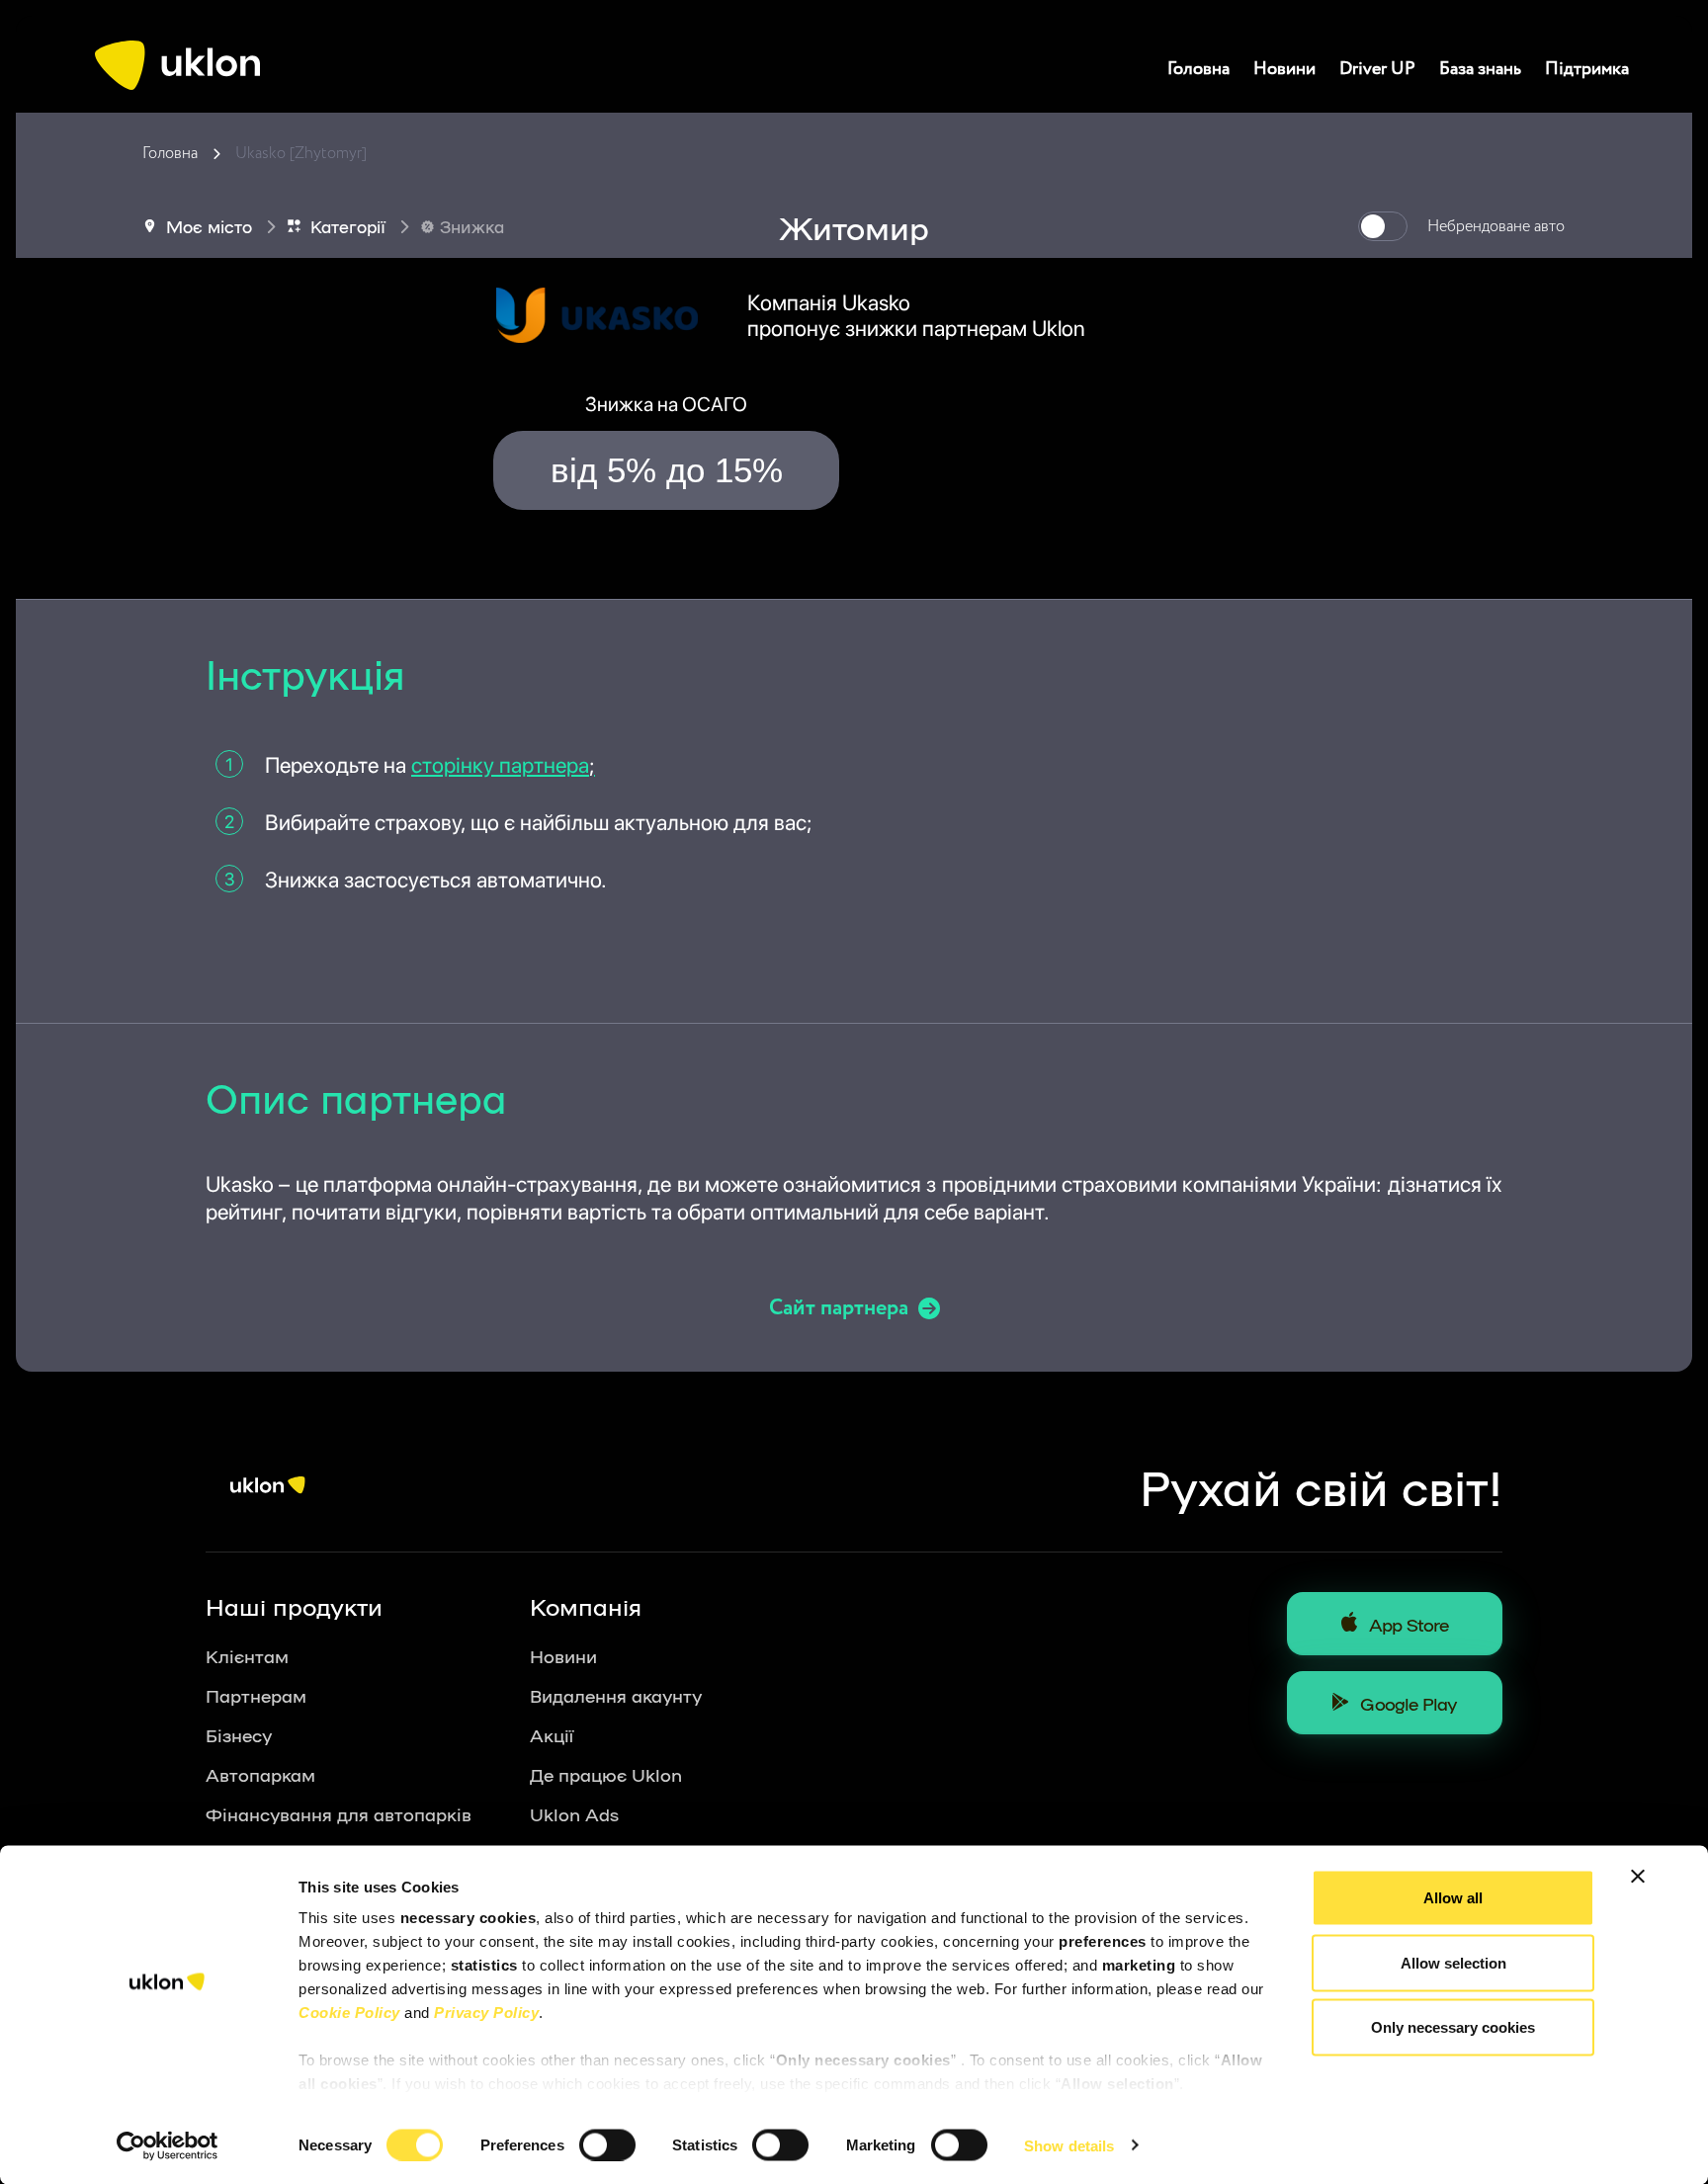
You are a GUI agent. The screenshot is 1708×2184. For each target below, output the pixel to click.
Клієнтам (247, 1655)
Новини (1284, 69)
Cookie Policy (349, 2013)
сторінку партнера (503, 765)
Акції (552, 1734)
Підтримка (1587, 69)
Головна (1198, 69)
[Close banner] (1638, 1877)
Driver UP (1377, 69)
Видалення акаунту (616, 1695)
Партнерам (256, 1695)
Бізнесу (239, 1734)
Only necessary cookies (1453, 2027)
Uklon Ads (574, 1813)
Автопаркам (260, 1774)
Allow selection (1453, 1962)
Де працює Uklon (606, 1774)
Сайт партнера (839, 1308)
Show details (1069, 2145)
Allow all (1453, 1898)
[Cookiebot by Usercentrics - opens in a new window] (168, 2145)
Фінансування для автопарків (339, 1813)
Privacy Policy (486, 2013)
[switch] (607, 2144)
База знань (1480, 69)
